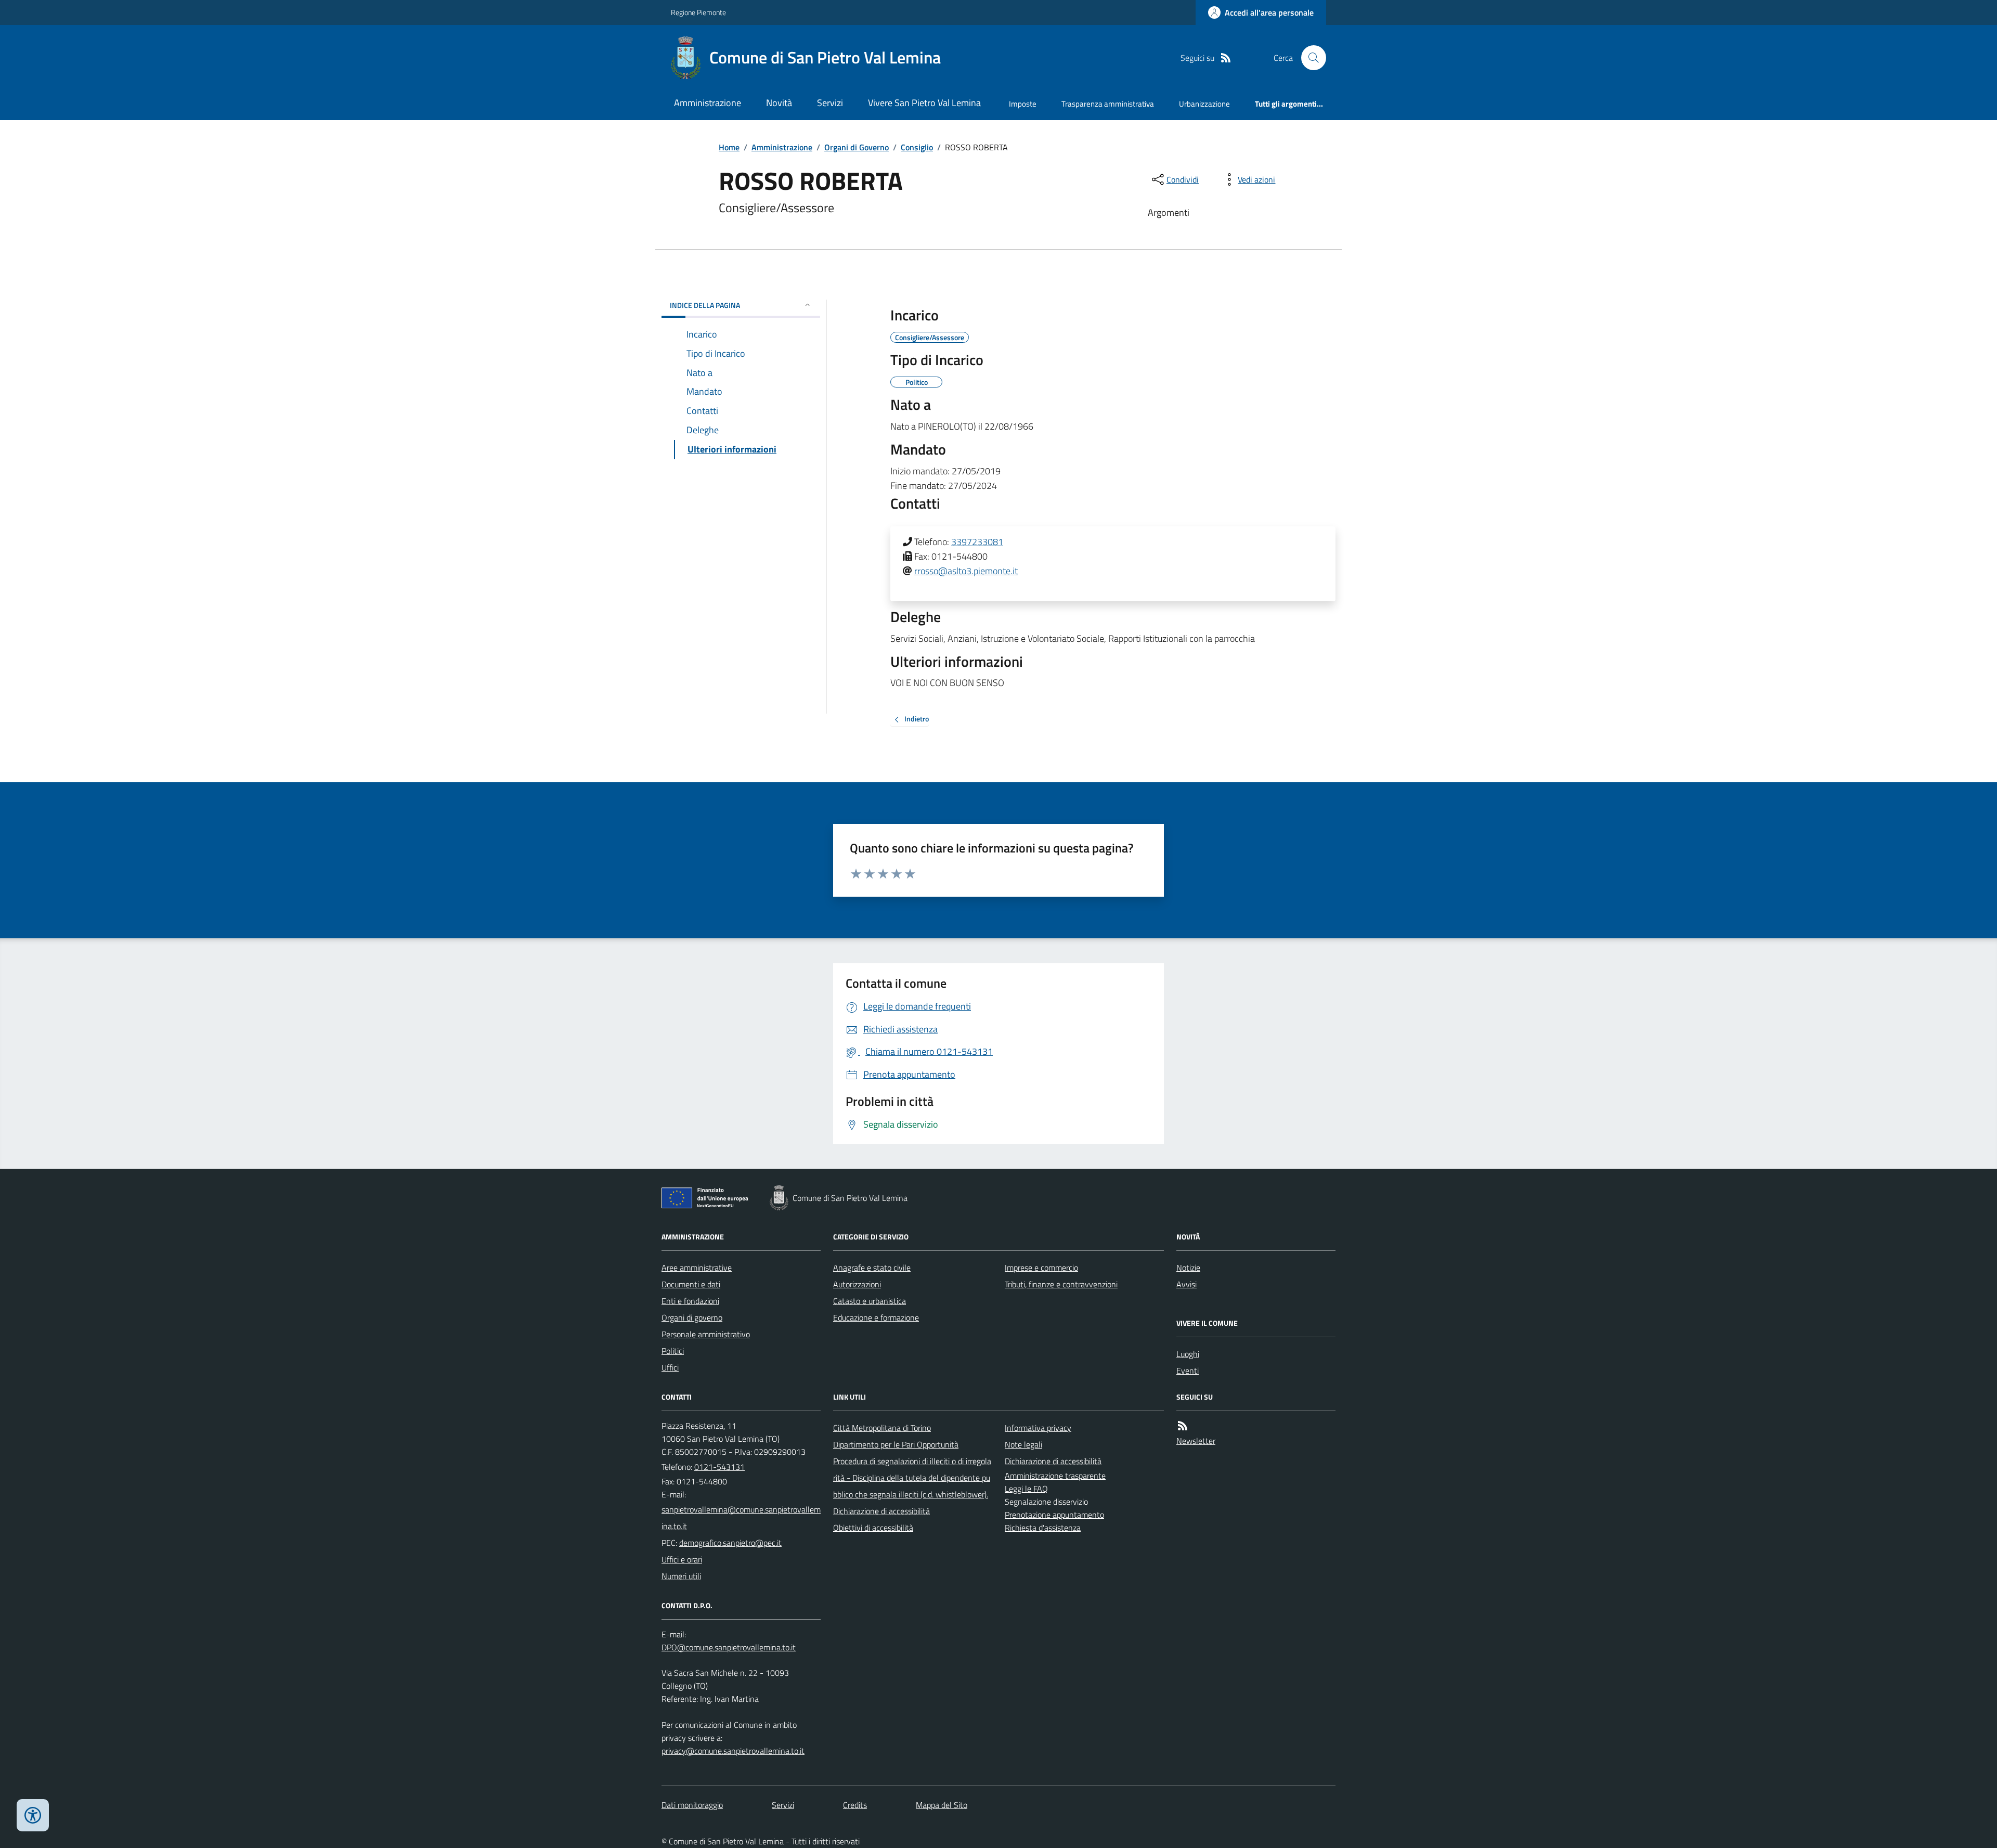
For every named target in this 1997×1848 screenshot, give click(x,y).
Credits (855, 1805)
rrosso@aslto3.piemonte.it (966, 571)
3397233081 (977, 542)
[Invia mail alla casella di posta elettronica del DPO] (729, 1647)
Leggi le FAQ (1026, 1489)
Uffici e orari (682, 1559)
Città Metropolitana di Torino (882, 1428)
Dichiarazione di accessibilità (881, 1511)
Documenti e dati (691, 1284)
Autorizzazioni (857, 1284)
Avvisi (1186, 1284)
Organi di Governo (857, 147)
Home (729, 147)
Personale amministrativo (706, 1334)
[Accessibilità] (33, 1815)
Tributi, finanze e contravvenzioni (1061, 1284)
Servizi (830, 103)
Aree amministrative (697, 1268)
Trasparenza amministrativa (1108, 104)
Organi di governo (692, 1317)
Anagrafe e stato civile (872, 1268)
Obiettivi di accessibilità (873, 1528)
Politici (673, 1351)
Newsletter (1196, 1441)
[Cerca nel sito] (1309, 58)
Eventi (1188, 1371)
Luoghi (1188, 1354)
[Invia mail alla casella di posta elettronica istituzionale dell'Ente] (741, 1518)
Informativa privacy (1038, 1428)
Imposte (1023, 104)
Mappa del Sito (942, 1805)
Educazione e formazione (876, 1317)
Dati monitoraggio (692, 1805)
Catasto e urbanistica (870, 1301)
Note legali (1023, 1444)
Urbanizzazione (1204, 104)
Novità (779, 103)
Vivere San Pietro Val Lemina (924, 103)
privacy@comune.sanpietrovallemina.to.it (733, 1751)
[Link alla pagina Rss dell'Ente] (1183, 1426)
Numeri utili (681, 1576)
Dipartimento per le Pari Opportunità (896, 1444)
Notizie (1188, 1268)
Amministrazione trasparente (1055, 1476)
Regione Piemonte (698, 12)
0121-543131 (719, 1467)
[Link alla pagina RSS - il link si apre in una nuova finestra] (1226, 58)
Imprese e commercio (1041, 1268)
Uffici (670, 1367)
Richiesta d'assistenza (1043, 1528)
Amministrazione (708, 103)
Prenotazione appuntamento (1054, 1515)
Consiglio (917, 147)
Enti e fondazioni (690, 1301)
